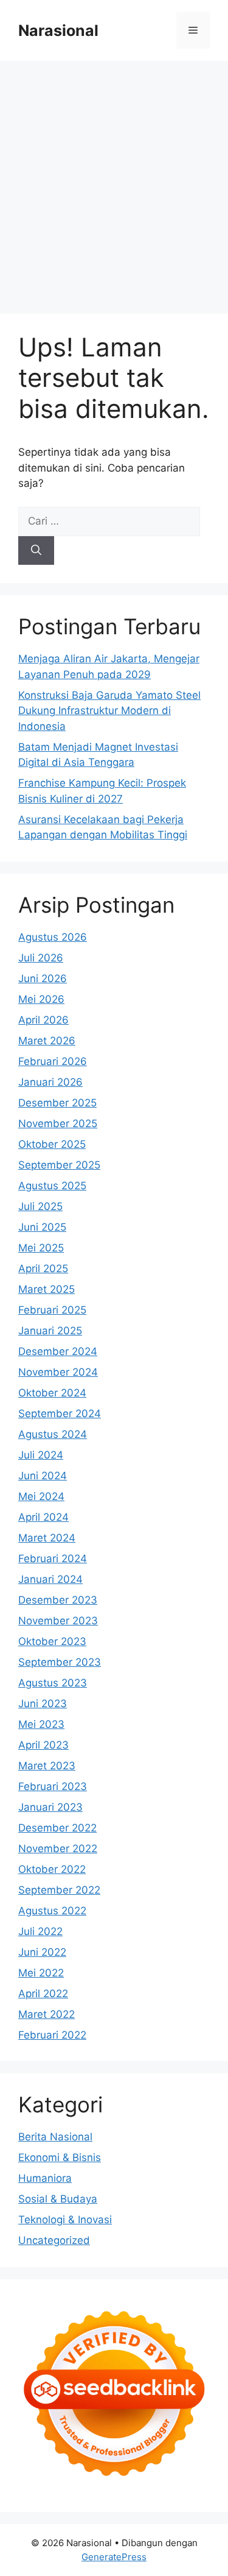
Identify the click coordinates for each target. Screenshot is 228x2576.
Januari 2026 (50, 1082)
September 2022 (59, 1890)
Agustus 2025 (52, 1186)
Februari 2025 (52, 1310)
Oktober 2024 (52, 1393)
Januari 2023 (50, 1807)
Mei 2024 (41, 1496)
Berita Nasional (55, 2137)
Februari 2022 (52, 2035)
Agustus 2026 (53, 937)
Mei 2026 (41, 999)
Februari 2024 (53, 1559)
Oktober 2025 (52, 1144)
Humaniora (45, 2178)
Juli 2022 (40, 1931)
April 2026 (43, 1020)
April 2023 (43, 1745)
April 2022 (43, 1994)
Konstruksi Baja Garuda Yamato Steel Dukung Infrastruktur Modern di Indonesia (109, 711)
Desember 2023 (58, 1600)
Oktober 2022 (52, 1869)
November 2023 (58, 1621)
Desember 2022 (57, 1828)
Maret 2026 (47, 1041)
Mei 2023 (41, 1724)
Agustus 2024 (53, 1434)
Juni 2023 (43, 1704)
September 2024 (60, 1414)
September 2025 (59, 1165)
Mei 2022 (41, 1973)
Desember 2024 (58, 1351)
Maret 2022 (47, 2014)
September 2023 (60, 1662)
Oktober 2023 (52, 1641)
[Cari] (36, 551)
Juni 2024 (43, 1476)
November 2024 (58, 1372)
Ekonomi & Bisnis (60, 2157)
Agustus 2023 (53, 1683)
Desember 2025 (57, 1103)
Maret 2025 (47, 1289)
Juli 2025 (40, 1206)
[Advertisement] (114, 181)
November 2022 (58, 1849)
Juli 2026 (41, 958)
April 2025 (43, 1269)
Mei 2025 (41, 1248)
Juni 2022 (42, 1952)
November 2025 (58, 1123)
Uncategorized (54, 2240)
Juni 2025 (42, 1227)
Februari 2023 (53, 1786)
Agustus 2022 (52, 1911)
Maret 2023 (47, 1766)
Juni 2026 (43, 978)
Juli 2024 (41, 1455)
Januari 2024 (50, 1579)
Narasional (58, 30)
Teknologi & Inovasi (65, 2220)
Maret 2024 (47, 1538)
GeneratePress (114, 2557)
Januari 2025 (50, 1331)
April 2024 (43, 1517)
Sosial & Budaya (58, 2199)
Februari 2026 (53, 1061)
